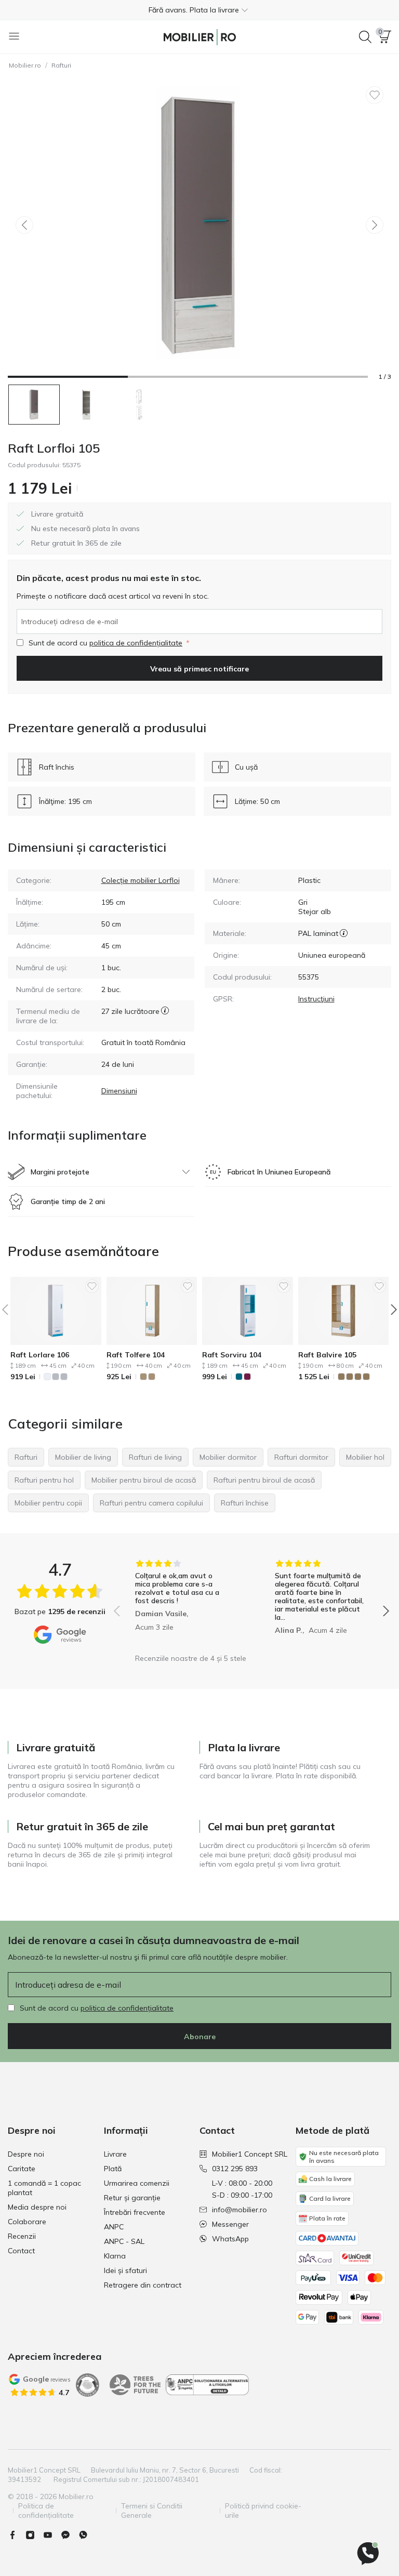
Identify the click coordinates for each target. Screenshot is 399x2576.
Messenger (230, 2224)
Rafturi (61, 65)
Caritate (22, 2169)
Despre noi (26, 2154)
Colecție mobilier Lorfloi (141, 880)
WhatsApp (230, 2239)
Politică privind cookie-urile (263, 2511)
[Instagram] (34, 2535)
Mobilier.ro (25, 65)
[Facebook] (17, 2535)
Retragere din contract (143, 2285)
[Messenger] (70, 2535)
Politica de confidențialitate (46, 2511)
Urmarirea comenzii (137, 2183)
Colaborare (27, 2222)
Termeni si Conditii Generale (152, 2511)
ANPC (114, 2227)
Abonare (200, 2037)
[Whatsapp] (87, 2535)
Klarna (115, 2256)
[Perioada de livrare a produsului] (165, 1016)
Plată (113, 2169)
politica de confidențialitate (136, 643)
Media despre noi (37, 2207)
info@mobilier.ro (240, 2210)
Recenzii (22, 2236)
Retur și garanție (132, 2198)
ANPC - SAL (124, 2241)
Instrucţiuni (316, 999)
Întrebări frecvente (135, 2212)
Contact (21, 2251)
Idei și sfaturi (125, 2270)
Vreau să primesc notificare (199, 669)
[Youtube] (52, 2535)
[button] (199, 10)
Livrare (115, 2154)
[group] (182, 1604)
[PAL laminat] (344, 933)
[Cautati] (365, 37)
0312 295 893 (235, 2169)
